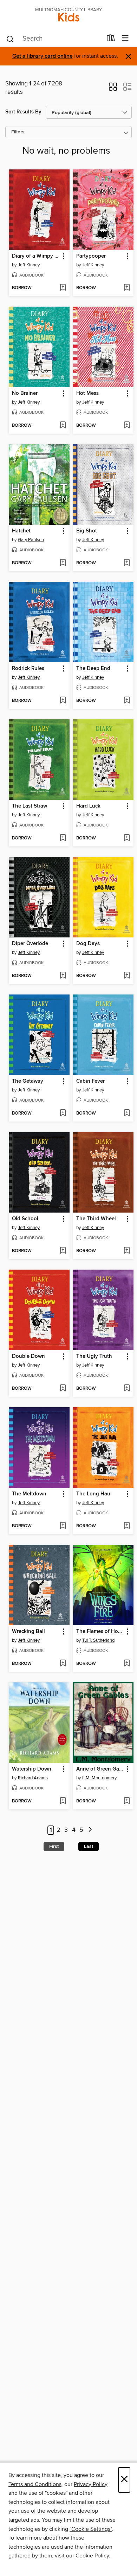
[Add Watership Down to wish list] (63, 1801)
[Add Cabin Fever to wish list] (127, 1114)
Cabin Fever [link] (90, 1081)
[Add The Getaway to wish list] (63, 1114)
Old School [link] (25, 1219)
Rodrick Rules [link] (28, 669)
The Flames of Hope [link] (100, 1632)
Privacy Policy (90, 2484)
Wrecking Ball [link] (28, 1632)
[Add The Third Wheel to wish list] (127, 1251)
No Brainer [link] (25, 393)
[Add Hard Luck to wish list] (127, 838)
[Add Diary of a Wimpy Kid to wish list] (63, 288)
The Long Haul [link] (94, 1494)
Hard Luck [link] (88, 806)
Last (89, 1847)
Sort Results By (23, 112)
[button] (113, 89)
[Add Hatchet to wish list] (63, 563)
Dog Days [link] (88, 944)
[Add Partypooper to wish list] (127, 288)
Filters (18, 132)
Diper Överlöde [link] (30, 944)
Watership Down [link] (32, 1769)
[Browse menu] (125, 38)
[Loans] (111, 40)
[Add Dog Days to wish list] (127, 976)
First (54, 1847)
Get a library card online (43, 56)
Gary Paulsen (31, 540)
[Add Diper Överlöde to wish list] (63, 976)
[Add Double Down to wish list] (63, 1389)
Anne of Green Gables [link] (100, 1769)
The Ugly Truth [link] (94, 1356)
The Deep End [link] (93, 669)
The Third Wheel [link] (96, 1219)
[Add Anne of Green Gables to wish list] (127, 1801)
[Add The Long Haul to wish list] (127, 1526)
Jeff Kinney (29, 265)
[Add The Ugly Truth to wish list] (127, 1389)
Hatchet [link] (21, 531)
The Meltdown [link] (29, 1494)
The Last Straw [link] (30, 806)
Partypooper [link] (91, 256)
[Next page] (90, 1830)
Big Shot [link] (87, 531)
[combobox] (54, 39)
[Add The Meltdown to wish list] (63, 1526)
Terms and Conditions (35, 2484)
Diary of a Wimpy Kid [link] (36, 256)
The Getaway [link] (28, 1081)
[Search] (10, 39)
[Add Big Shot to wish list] (127, 563)
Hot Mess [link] (87, 393)
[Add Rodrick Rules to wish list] (63, 701)
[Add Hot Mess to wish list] (127, 426)
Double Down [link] (28, 1356)
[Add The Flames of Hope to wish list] (127, 1664)
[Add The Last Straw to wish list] (63, 838)
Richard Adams (33, 1778)
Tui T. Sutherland (98, 1640)
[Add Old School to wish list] (63, 1251)
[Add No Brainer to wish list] (63, 426)
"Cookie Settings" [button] (91, 2529)
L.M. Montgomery (99, 1778)
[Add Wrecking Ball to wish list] (63, 1664)
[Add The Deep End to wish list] (127, 701)
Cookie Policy (92, 2556)
